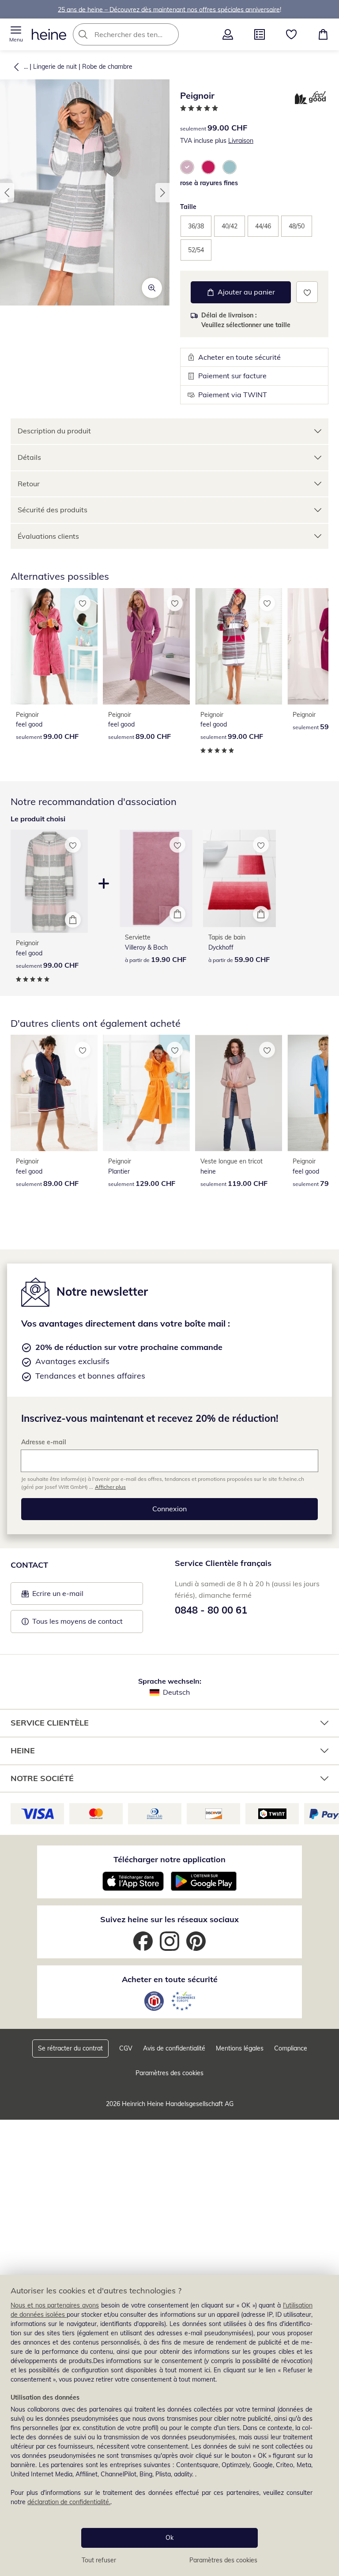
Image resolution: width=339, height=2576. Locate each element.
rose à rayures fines (209, 183)
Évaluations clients (48, 536)
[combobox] (139, 34)
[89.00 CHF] (146, 646)
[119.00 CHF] (239, 1093)
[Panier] (323, 34)
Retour (29, 484)
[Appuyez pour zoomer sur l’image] (152, 288)
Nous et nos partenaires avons (55, 2305)
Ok (169, 2538)
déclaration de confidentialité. (69, 2502)
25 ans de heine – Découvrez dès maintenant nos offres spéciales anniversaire (169, 9)
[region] (169, 2425)
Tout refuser (99, 2560)
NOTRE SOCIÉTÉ (42, 1778)
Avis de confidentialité (174, 2048)
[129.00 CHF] (146, 1093)
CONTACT (29, 1565)
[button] (16, 34)
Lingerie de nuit (55, 67)
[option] (187, 167)
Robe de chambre (107, 67)
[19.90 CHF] (156, 878)
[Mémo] (291, 34)
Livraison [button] (241, 141)
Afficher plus (110, 1487)
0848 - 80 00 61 (211, 1610)
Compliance (291, 2048)
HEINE (23, 1750)
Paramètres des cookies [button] (169, 2073)
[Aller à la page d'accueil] (49, 34)
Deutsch (176, 1692)
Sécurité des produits (53, 510)
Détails (29, 457)
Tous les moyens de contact (77, 1621)
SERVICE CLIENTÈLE (50, 1723)
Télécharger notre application (169, 1859)
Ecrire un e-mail (71, 1596)
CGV (126, 2048)
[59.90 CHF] (239, 878)
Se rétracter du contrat (70, 2048)
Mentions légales (240, 2048)
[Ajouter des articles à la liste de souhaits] (307, 292)
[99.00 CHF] (54, 646)
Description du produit (54, 431)
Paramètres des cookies (223, 2560)
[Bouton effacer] (169, 34)
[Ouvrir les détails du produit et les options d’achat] (73, 920)
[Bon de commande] (260, 34)
